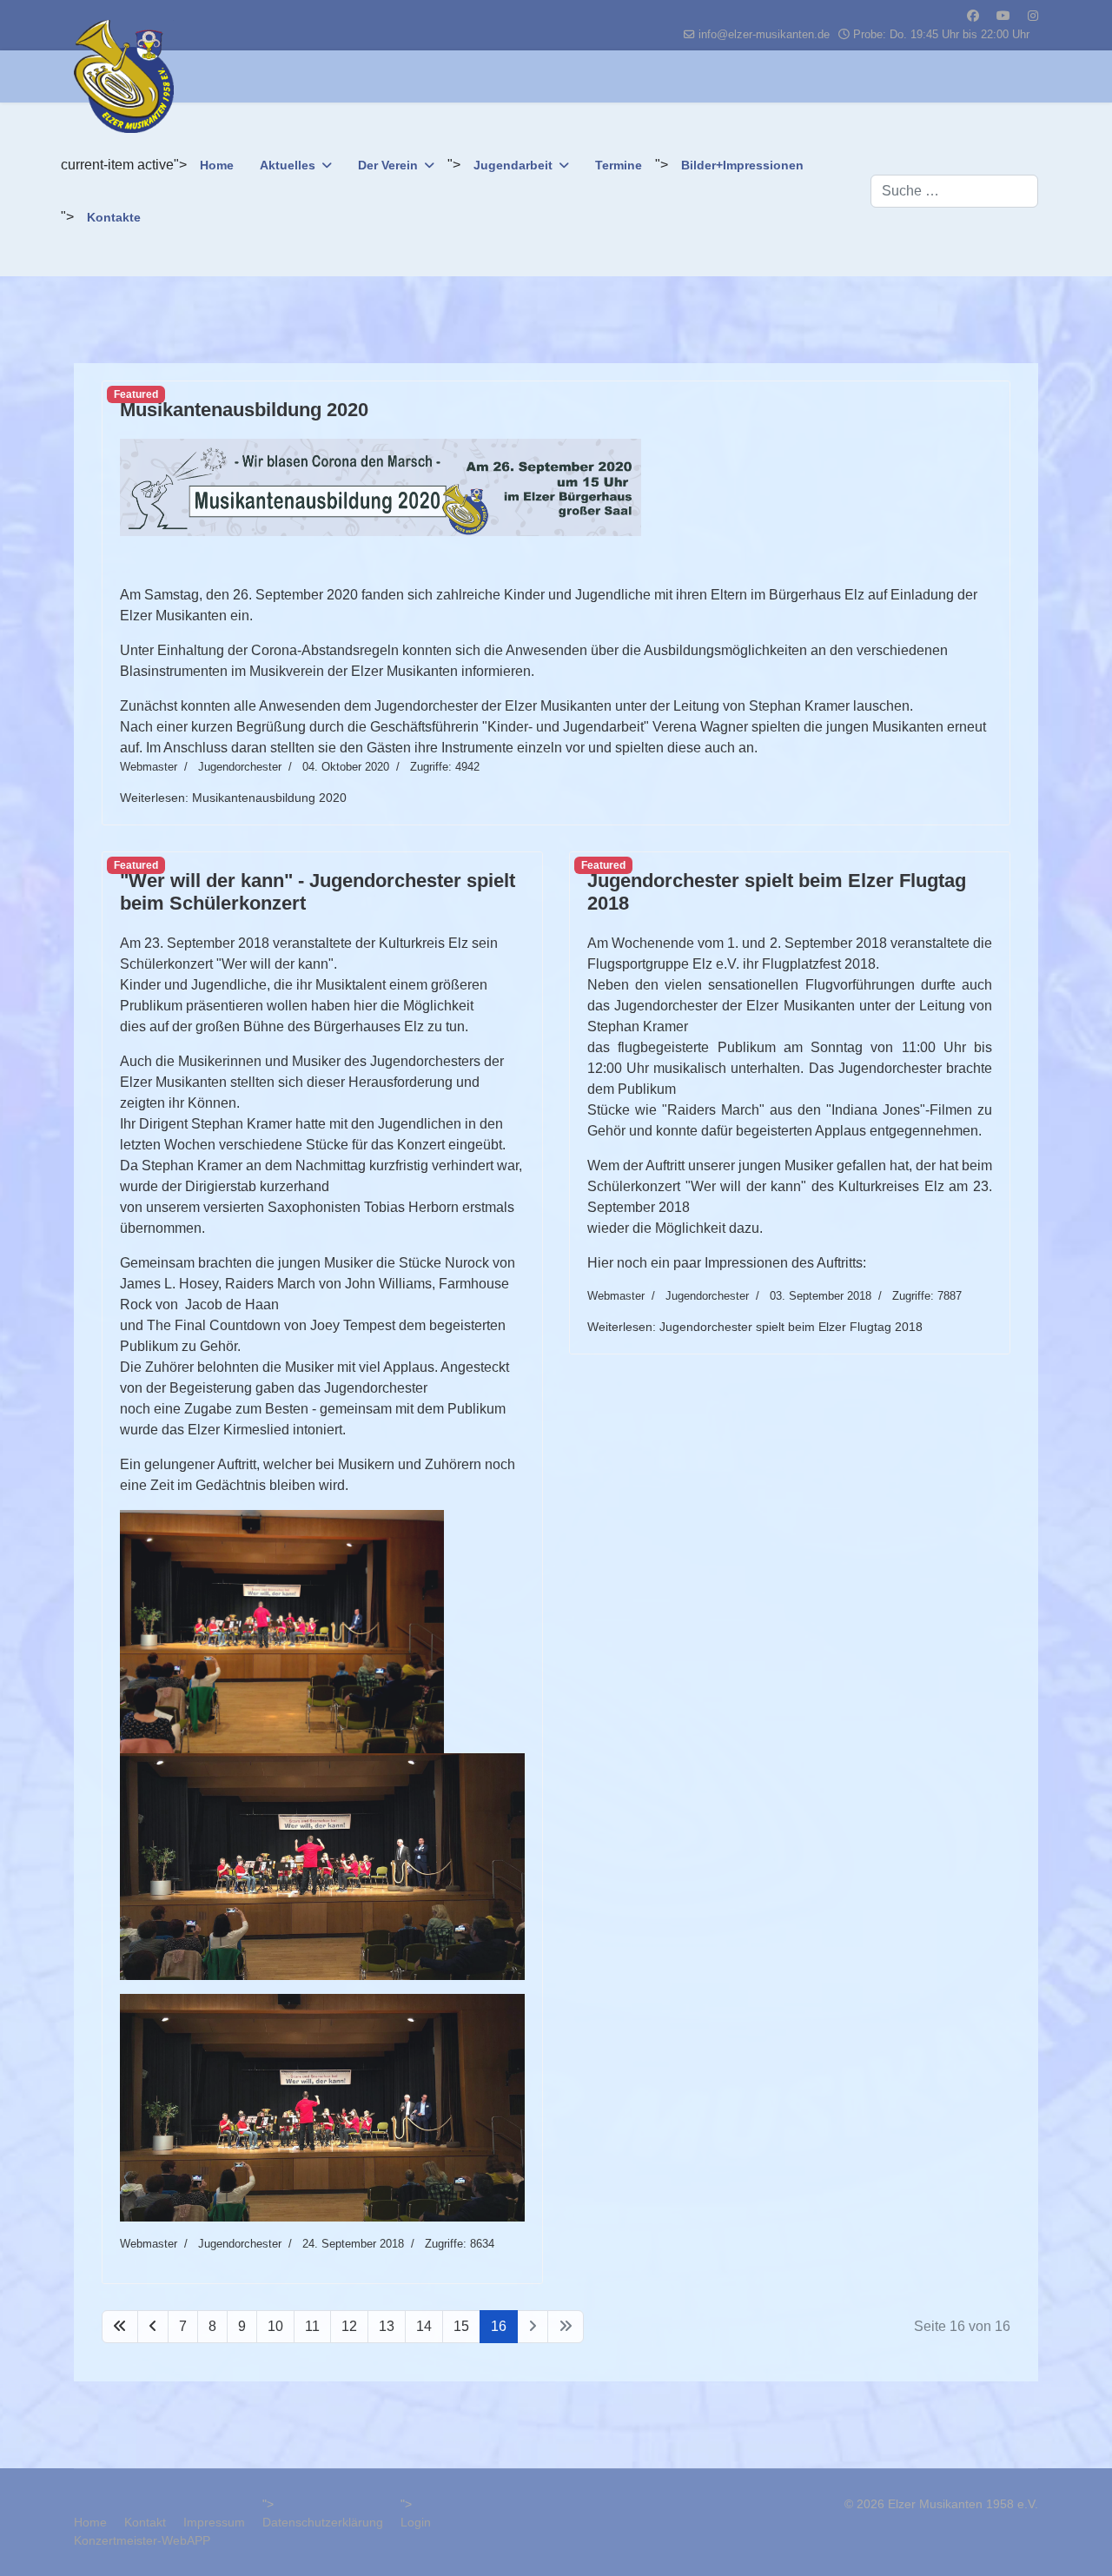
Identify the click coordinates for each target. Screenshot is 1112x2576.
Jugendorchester (240, 767)
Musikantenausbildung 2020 (244, 410)
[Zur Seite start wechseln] (120, 2327)
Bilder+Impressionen (742, 165)
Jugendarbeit (513, 165)
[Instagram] (1033, 16)
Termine (619, 165)
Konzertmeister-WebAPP (142, 2540)
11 (312, 2326)
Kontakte (114, 217)
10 (275, 2326)
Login (416, 2522)
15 (461, 2326)
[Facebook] (973, 16)
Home (217, 165)
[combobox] (954, 191)
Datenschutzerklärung (323, 2522)
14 (424, 2326)
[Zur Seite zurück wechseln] (153, 2327)
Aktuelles (288, 165)
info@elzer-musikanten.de (764, 35)
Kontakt (145, 2522)
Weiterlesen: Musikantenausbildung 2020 (233, 798)
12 (349, 2326)
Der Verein (388, 165)
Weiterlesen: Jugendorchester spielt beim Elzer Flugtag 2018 (755, 1327)
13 (387, 2326)
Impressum (214, 2522)
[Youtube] (1003, 16)
